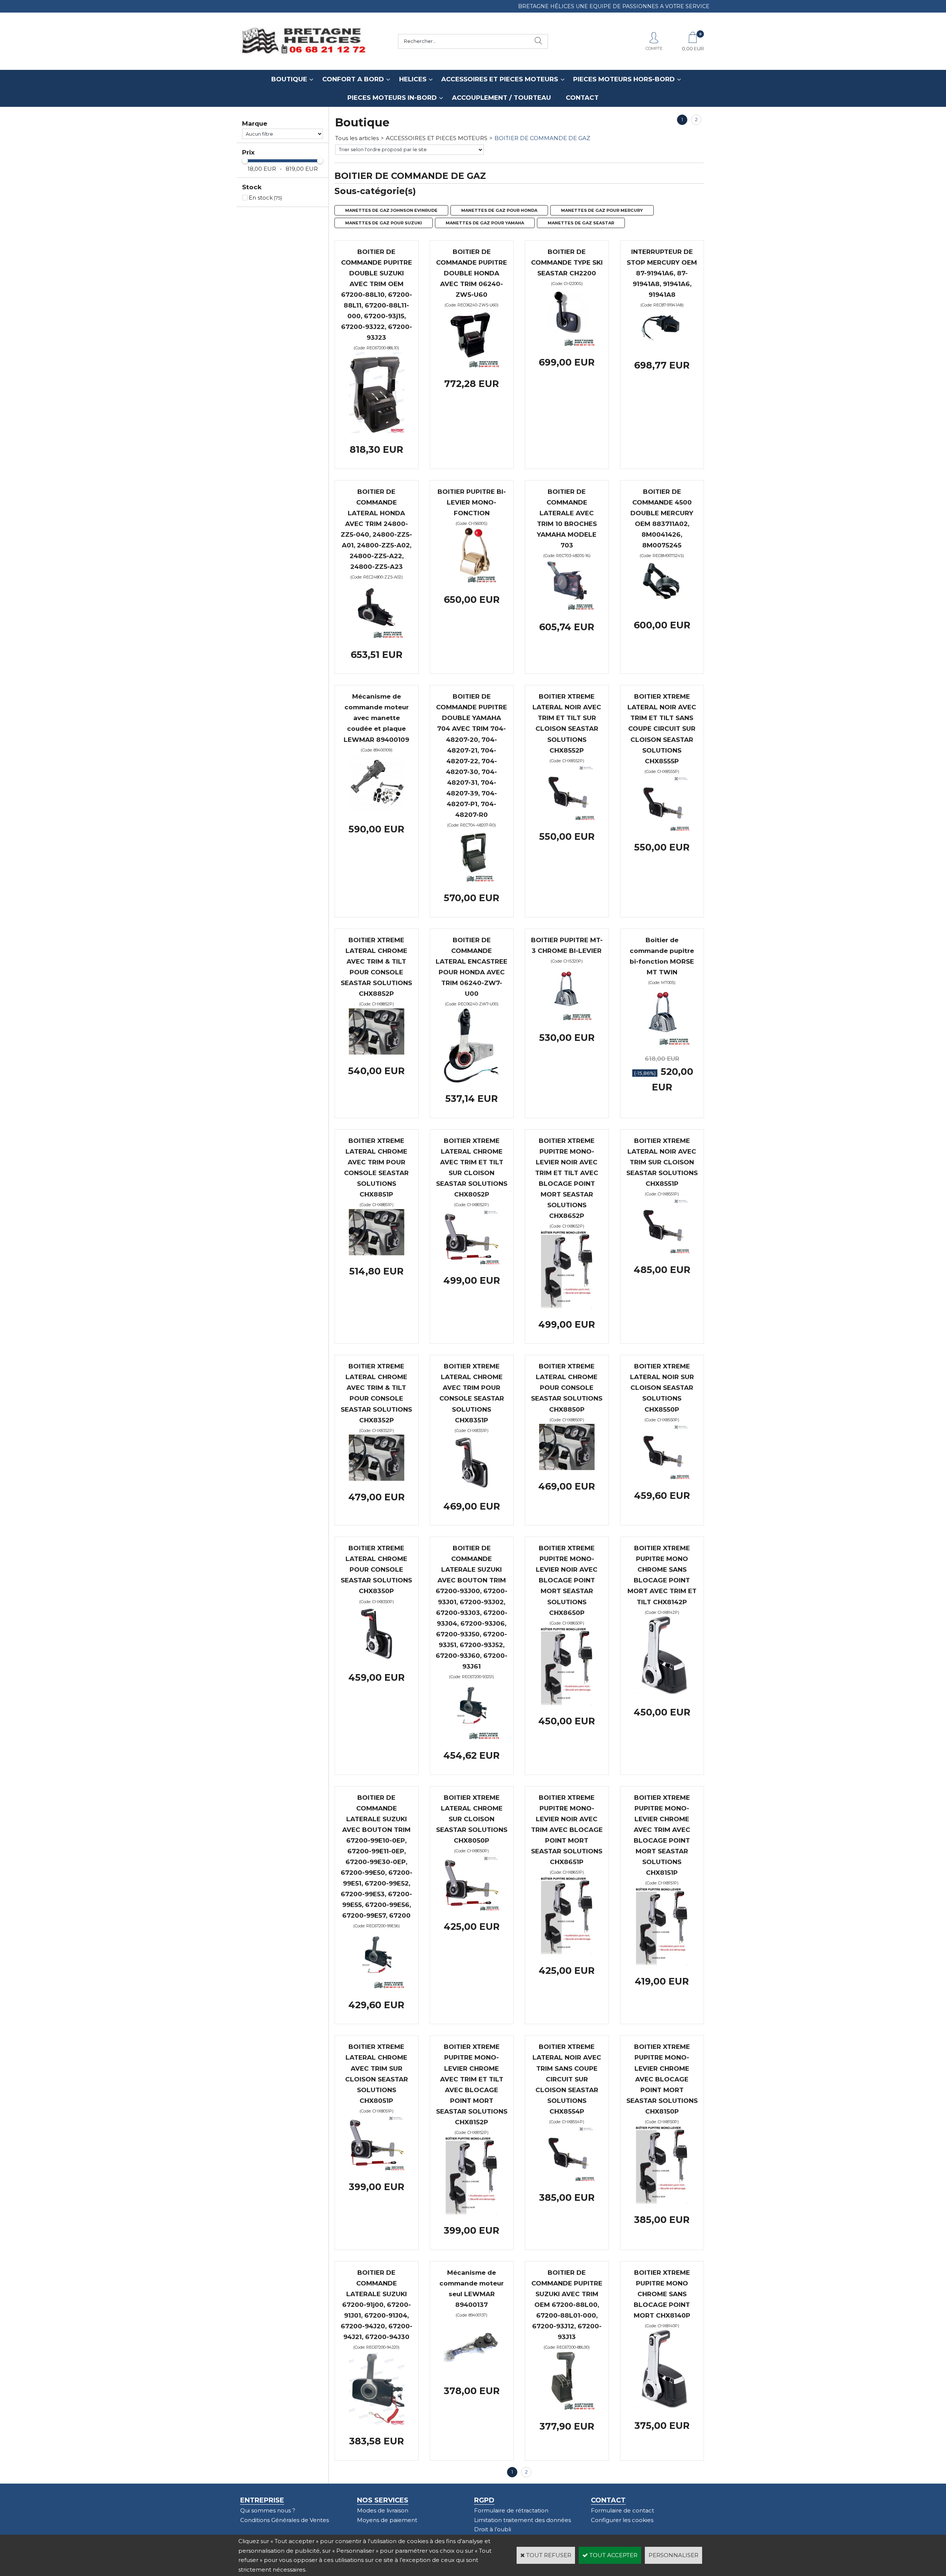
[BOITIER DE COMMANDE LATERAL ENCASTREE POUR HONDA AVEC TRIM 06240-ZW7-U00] (472, 1081)
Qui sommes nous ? (268, 2510)
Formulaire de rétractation (511, 2510)
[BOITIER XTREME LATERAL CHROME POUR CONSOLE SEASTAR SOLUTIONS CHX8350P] (377, 1659)
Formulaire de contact (622, 2510)
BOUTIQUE (289, 79)
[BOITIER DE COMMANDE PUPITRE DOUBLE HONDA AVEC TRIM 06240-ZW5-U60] (472, 366)
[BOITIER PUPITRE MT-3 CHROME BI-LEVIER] (567, 1019)
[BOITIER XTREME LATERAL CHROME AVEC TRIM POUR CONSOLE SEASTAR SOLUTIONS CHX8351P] (472, 1488)
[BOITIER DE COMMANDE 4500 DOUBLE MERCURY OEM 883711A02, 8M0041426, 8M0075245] (662, 607)
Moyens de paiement (387, 2520)
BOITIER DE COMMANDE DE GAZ (542, 138)
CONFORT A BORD (353, 79)
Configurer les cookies (622, 2520)
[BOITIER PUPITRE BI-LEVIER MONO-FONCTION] (472, 582)
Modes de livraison (383, 2510)
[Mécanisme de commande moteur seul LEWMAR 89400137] (472, 2373)
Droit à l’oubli (493, 2529)
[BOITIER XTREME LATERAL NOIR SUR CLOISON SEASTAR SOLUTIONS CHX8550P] (662, 1477)
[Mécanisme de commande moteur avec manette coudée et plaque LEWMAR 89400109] (377, 811)
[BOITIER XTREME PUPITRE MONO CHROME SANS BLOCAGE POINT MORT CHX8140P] (662, 2408)
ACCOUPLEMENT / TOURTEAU (501, 98)
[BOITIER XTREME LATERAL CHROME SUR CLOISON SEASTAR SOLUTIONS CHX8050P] (472, 1909)
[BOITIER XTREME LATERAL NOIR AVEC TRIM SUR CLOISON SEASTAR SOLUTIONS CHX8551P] (662, 1251)
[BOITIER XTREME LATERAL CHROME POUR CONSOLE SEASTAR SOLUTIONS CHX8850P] (567, 1468)
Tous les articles (357, 138)
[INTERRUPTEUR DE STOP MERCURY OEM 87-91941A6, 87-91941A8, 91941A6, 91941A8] (662, 347)
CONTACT (582, 98)
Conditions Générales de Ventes (285, 2520)
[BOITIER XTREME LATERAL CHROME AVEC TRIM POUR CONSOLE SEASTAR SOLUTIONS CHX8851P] (377, 1253)
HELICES (413, 79)
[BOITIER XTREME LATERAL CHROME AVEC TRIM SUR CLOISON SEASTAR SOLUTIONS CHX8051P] (377, 2168)
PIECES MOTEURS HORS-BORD (624, 79)
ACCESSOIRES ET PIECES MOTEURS (500, 79)
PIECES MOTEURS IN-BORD (392, 98)
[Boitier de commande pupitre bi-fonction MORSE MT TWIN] (662, 1043)
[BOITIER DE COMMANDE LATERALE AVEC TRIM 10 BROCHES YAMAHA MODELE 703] (567, 609)
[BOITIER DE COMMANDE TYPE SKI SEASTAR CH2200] (567, 344)
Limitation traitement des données (523, 2520)
